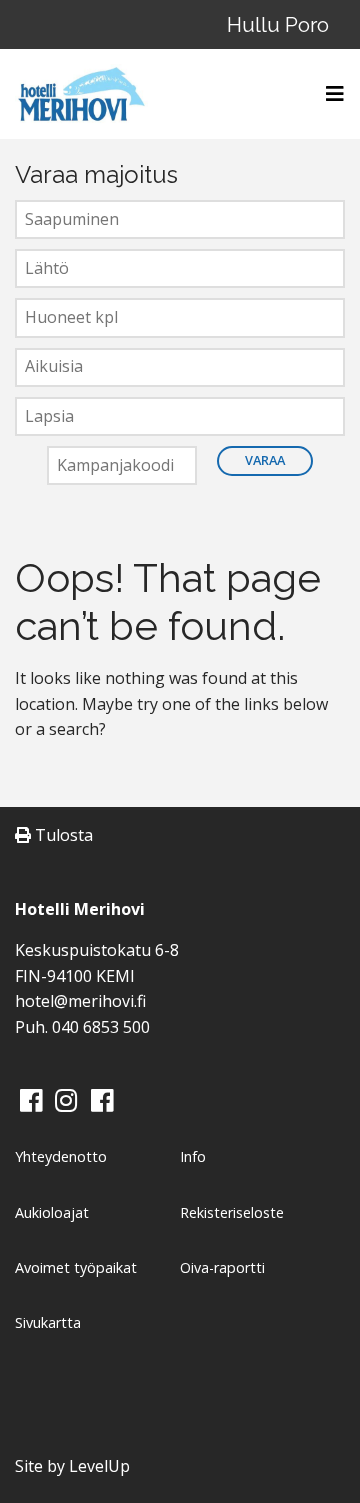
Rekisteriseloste (232, 1212)
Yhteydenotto (61, 1156)
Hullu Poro (278, 24)
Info (193, 1156)
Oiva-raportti (222, 1267)
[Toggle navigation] (329, 94)
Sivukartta (48, 1322)
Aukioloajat (52, 1212)
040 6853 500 (101, 1027)
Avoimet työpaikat (76, 1267)
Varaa (265, 460)
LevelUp (99, 1466)
